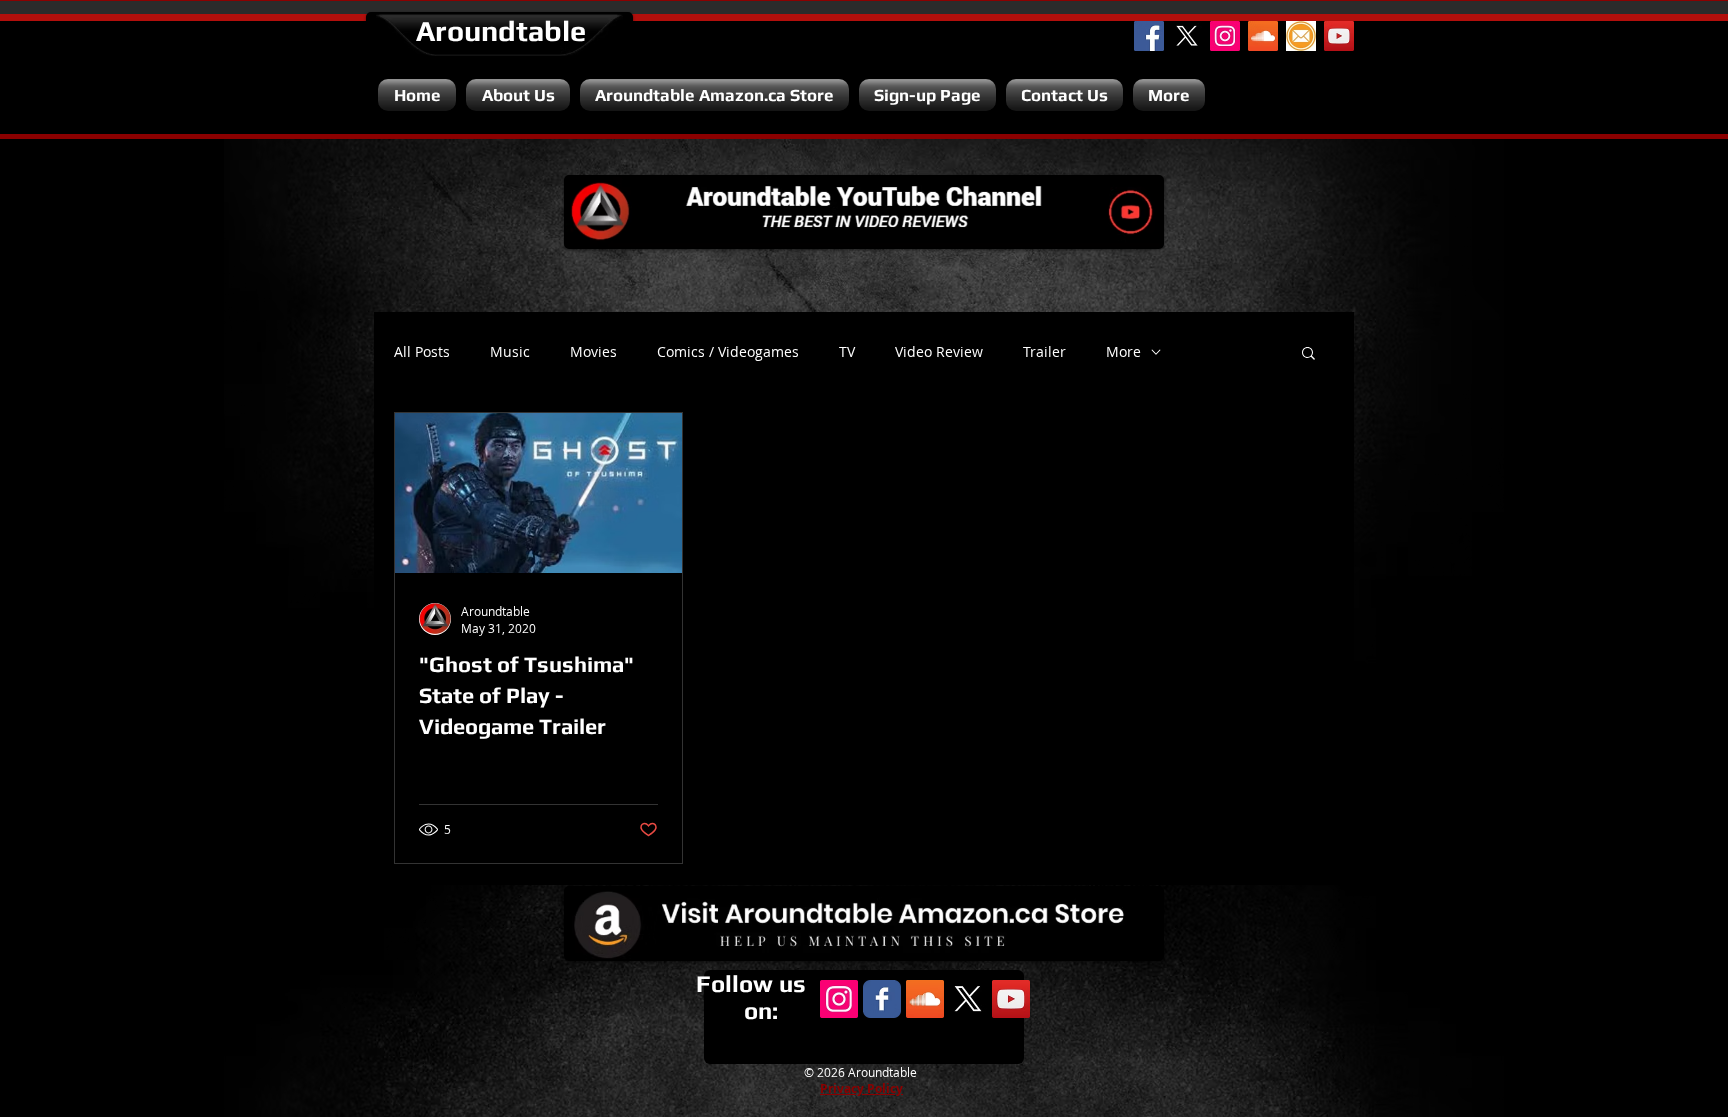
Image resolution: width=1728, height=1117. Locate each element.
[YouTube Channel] (1339, 36)
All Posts (422, 352)
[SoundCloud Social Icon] (1263, 36)
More (1123, 352)
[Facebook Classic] (882, 999)
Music (510, 352)
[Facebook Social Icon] (1149, 36)
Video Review (939, 352)
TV (847, 352)
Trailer (1044, 352)
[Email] (1301, 36)
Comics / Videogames (728, 352)
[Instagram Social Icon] (1225, 36)
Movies (593, 352)
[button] (1308, 354)
